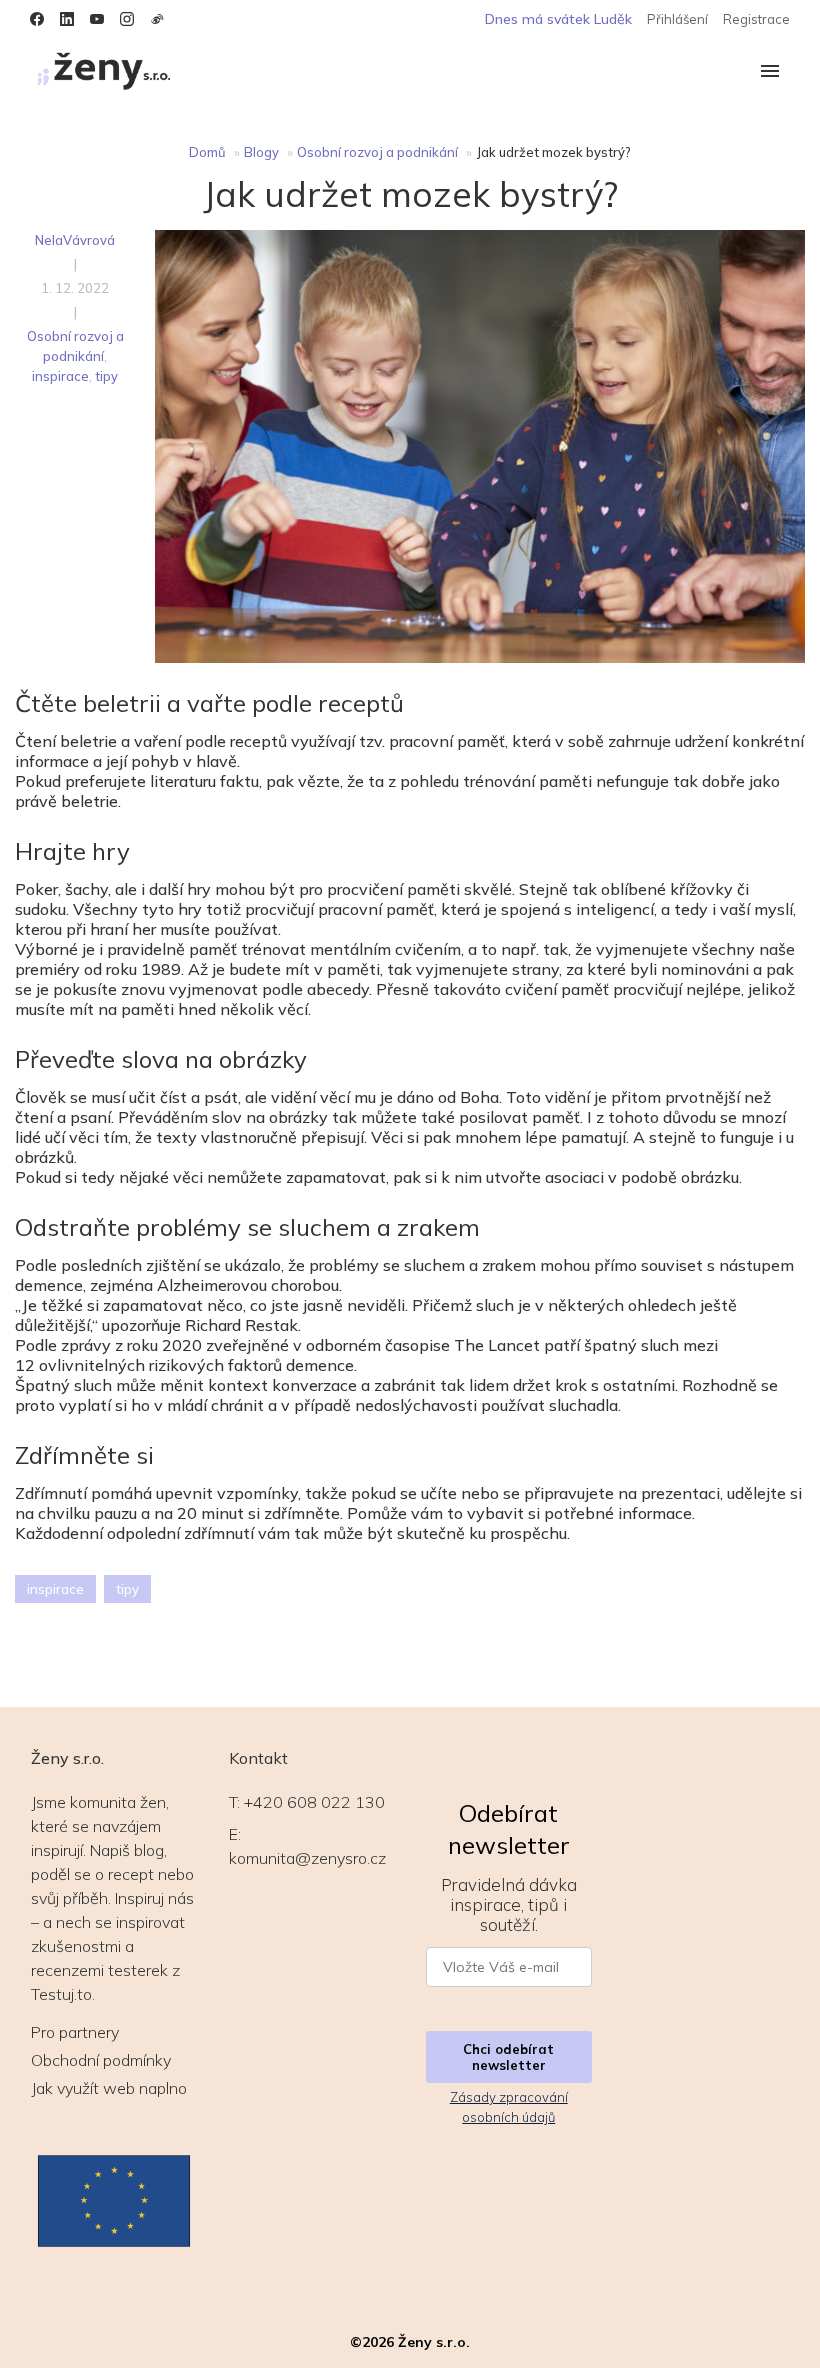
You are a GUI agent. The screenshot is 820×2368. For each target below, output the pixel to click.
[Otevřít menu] (770, 72)
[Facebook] (37, 19)
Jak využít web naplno (109, 2088)
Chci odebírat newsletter (508, 2057)
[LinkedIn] (67, 19)
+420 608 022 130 (314, 1802)
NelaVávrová (75, 240)
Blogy (261, 152)
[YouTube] (97, 19)
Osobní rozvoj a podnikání (377, 152)
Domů (207, 152)
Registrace (756, 19)
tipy (106, 376)
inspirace (60, 376)
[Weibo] (157, 19)
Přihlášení (677, 19)
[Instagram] (127, 19)
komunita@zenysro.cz (307, 1858)
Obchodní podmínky (101, 2060)
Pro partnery (75, 2032)
